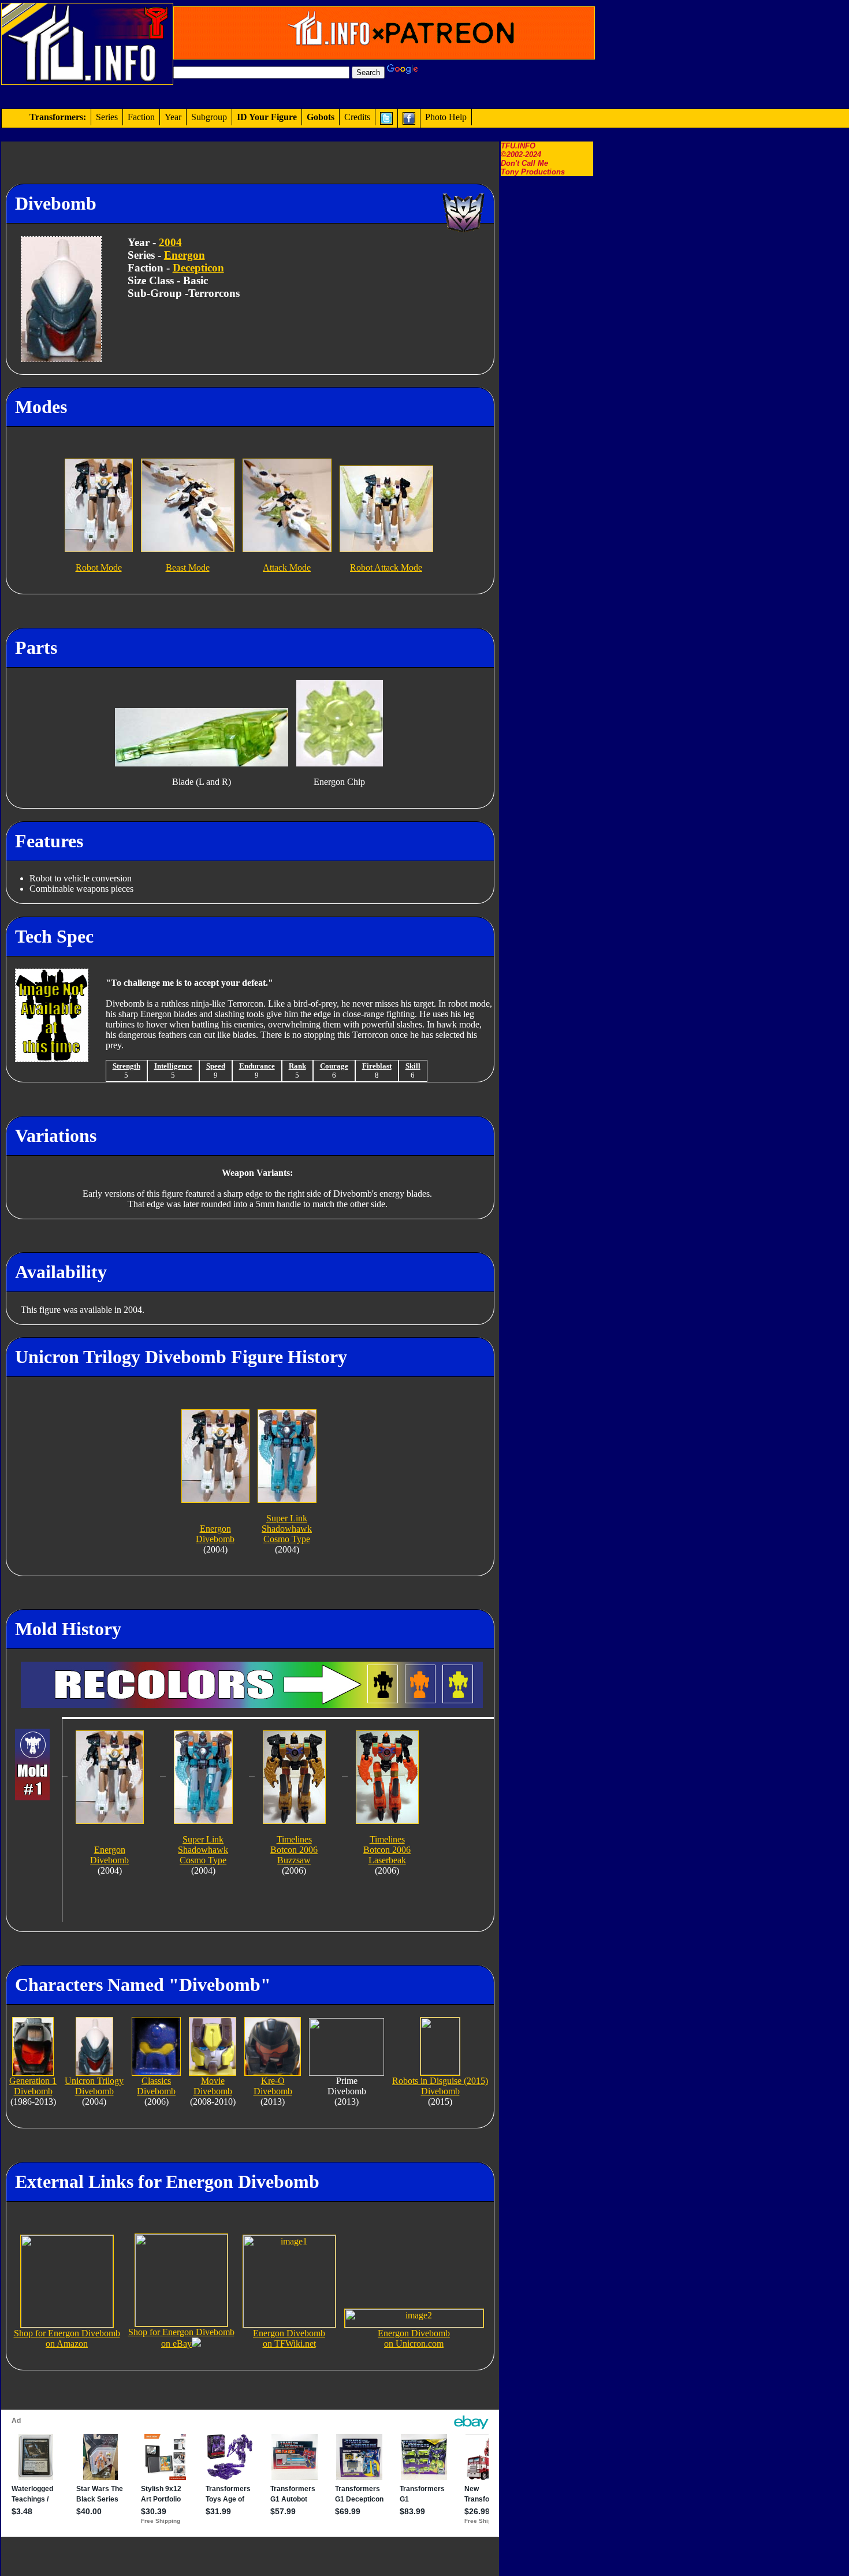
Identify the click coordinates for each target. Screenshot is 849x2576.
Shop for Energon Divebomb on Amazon (67, 2338)
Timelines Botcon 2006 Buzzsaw (294, 1850)
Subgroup (209, 117)
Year (173, 117)
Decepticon (198, 268)
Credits (357, 117)
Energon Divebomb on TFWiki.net (289, 2338)
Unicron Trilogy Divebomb (94, 2086)
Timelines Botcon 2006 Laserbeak (387, 1850)
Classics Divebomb (156, 2086)
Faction (141, 117)
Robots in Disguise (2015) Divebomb (440, 2086)
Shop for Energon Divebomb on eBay (181, 2338)
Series (107, 117)
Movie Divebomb (213, 2086)
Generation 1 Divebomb (33, 2086)
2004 (170, 242)
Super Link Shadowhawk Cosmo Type (287, 1529)
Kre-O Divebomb (273, 2086)
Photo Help (446, 117)
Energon (185, 255)
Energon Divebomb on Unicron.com (414, 2338)
